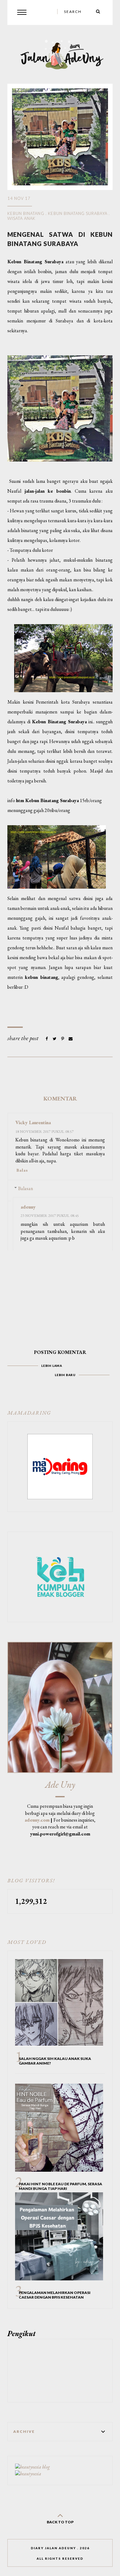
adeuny (28, 1207)
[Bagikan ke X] (55, 1039)
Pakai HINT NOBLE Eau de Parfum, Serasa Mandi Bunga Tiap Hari (60, 2186)
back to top (60, 2522)
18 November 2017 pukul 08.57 (44, 1131)
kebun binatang (26, 213)
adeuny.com (37, 1820)
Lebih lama (52, 1366)
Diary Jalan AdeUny (53, 2548)
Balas (22, 1170)
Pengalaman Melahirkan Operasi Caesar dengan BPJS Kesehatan (55, 2295)
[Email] (71, 1039)
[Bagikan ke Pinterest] (63, 1039)
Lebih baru (65, 1375)
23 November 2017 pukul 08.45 (50, 1215)
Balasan (26, 1188)
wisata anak (21, 218)
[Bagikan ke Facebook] (47, 1039)
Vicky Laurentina (33, 1122)
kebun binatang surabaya (78, 213)
